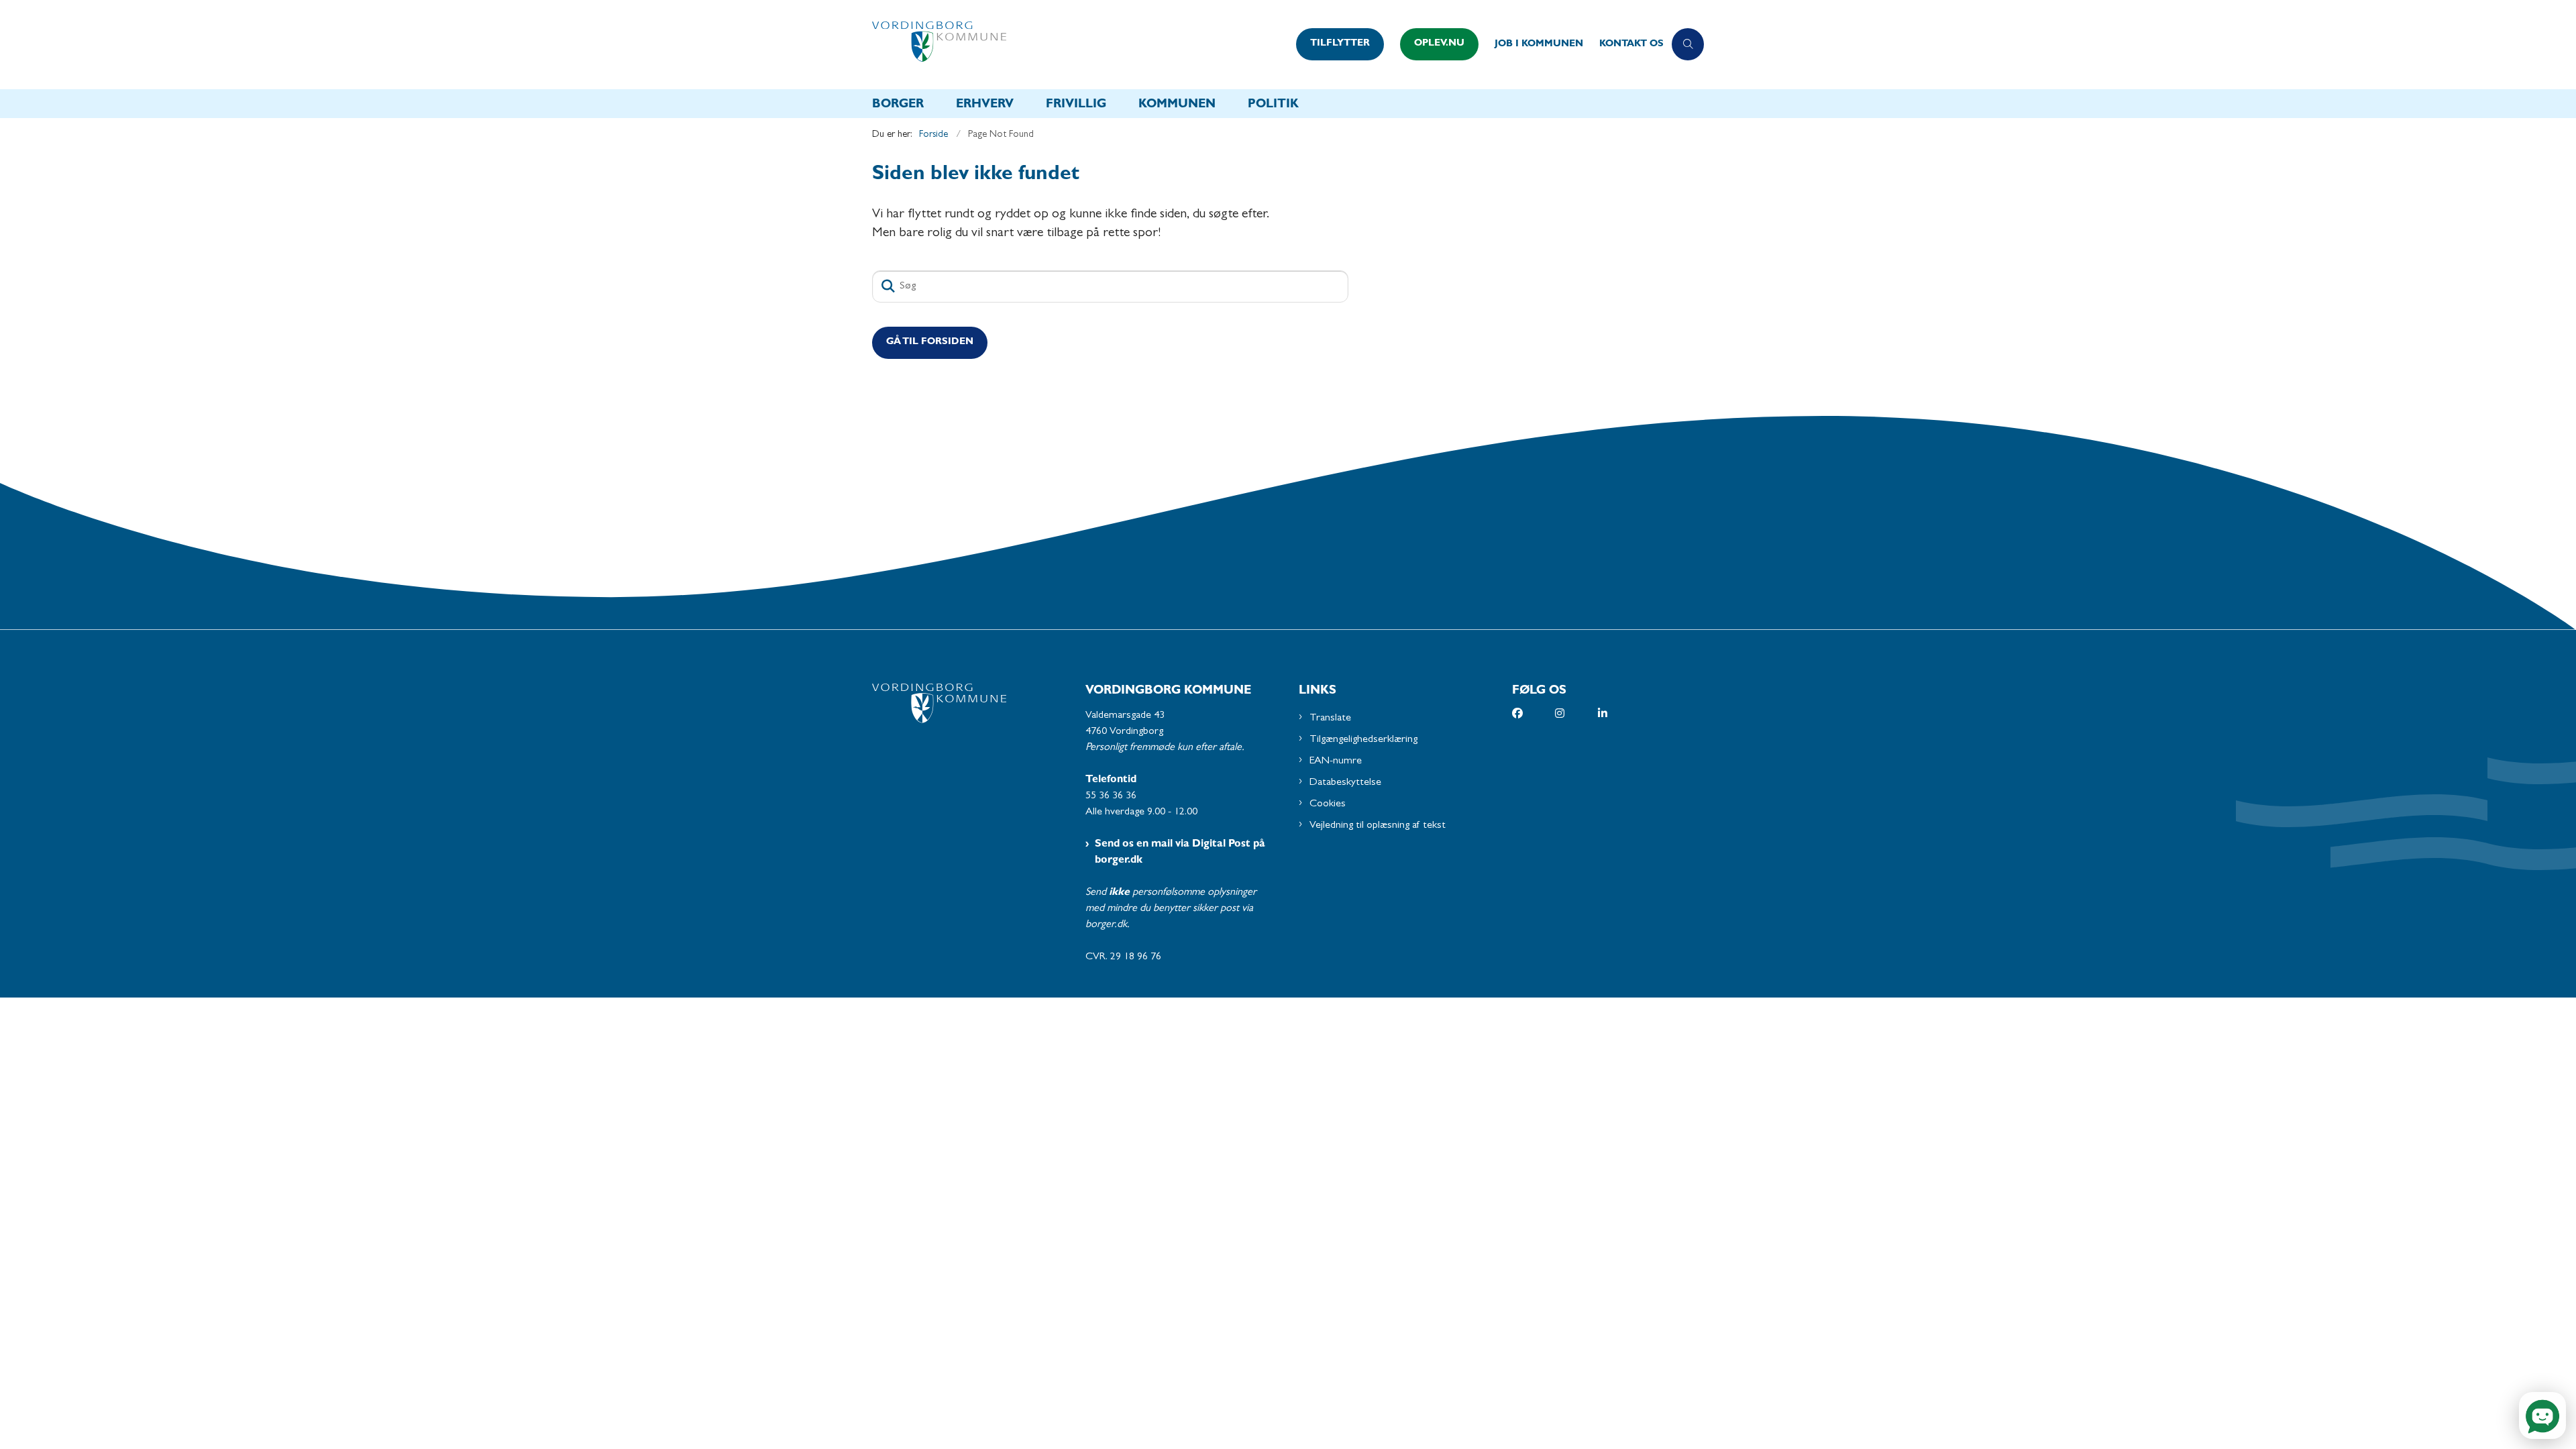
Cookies (1328, 804)
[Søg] (888, 286)
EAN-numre (1336, 761)
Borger (898, 105)
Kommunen (1177, 105)
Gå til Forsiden (930, 342)
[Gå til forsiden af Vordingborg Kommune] (1080, 45)
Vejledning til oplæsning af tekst (1378, 826)
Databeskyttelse (1345, 783)
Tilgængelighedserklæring (1363, 740)
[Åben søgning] (1688, 44)
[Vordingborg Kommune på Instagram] (1576, 713)
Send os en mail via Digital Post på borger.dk (1180, 853)
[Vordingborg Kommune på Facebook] (1534, 713)
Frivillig (1076, 105)
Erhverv (985, 105)
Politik (1273, 105)
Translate (1330, 718)
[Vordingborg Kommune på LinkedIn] (1619, 713)
